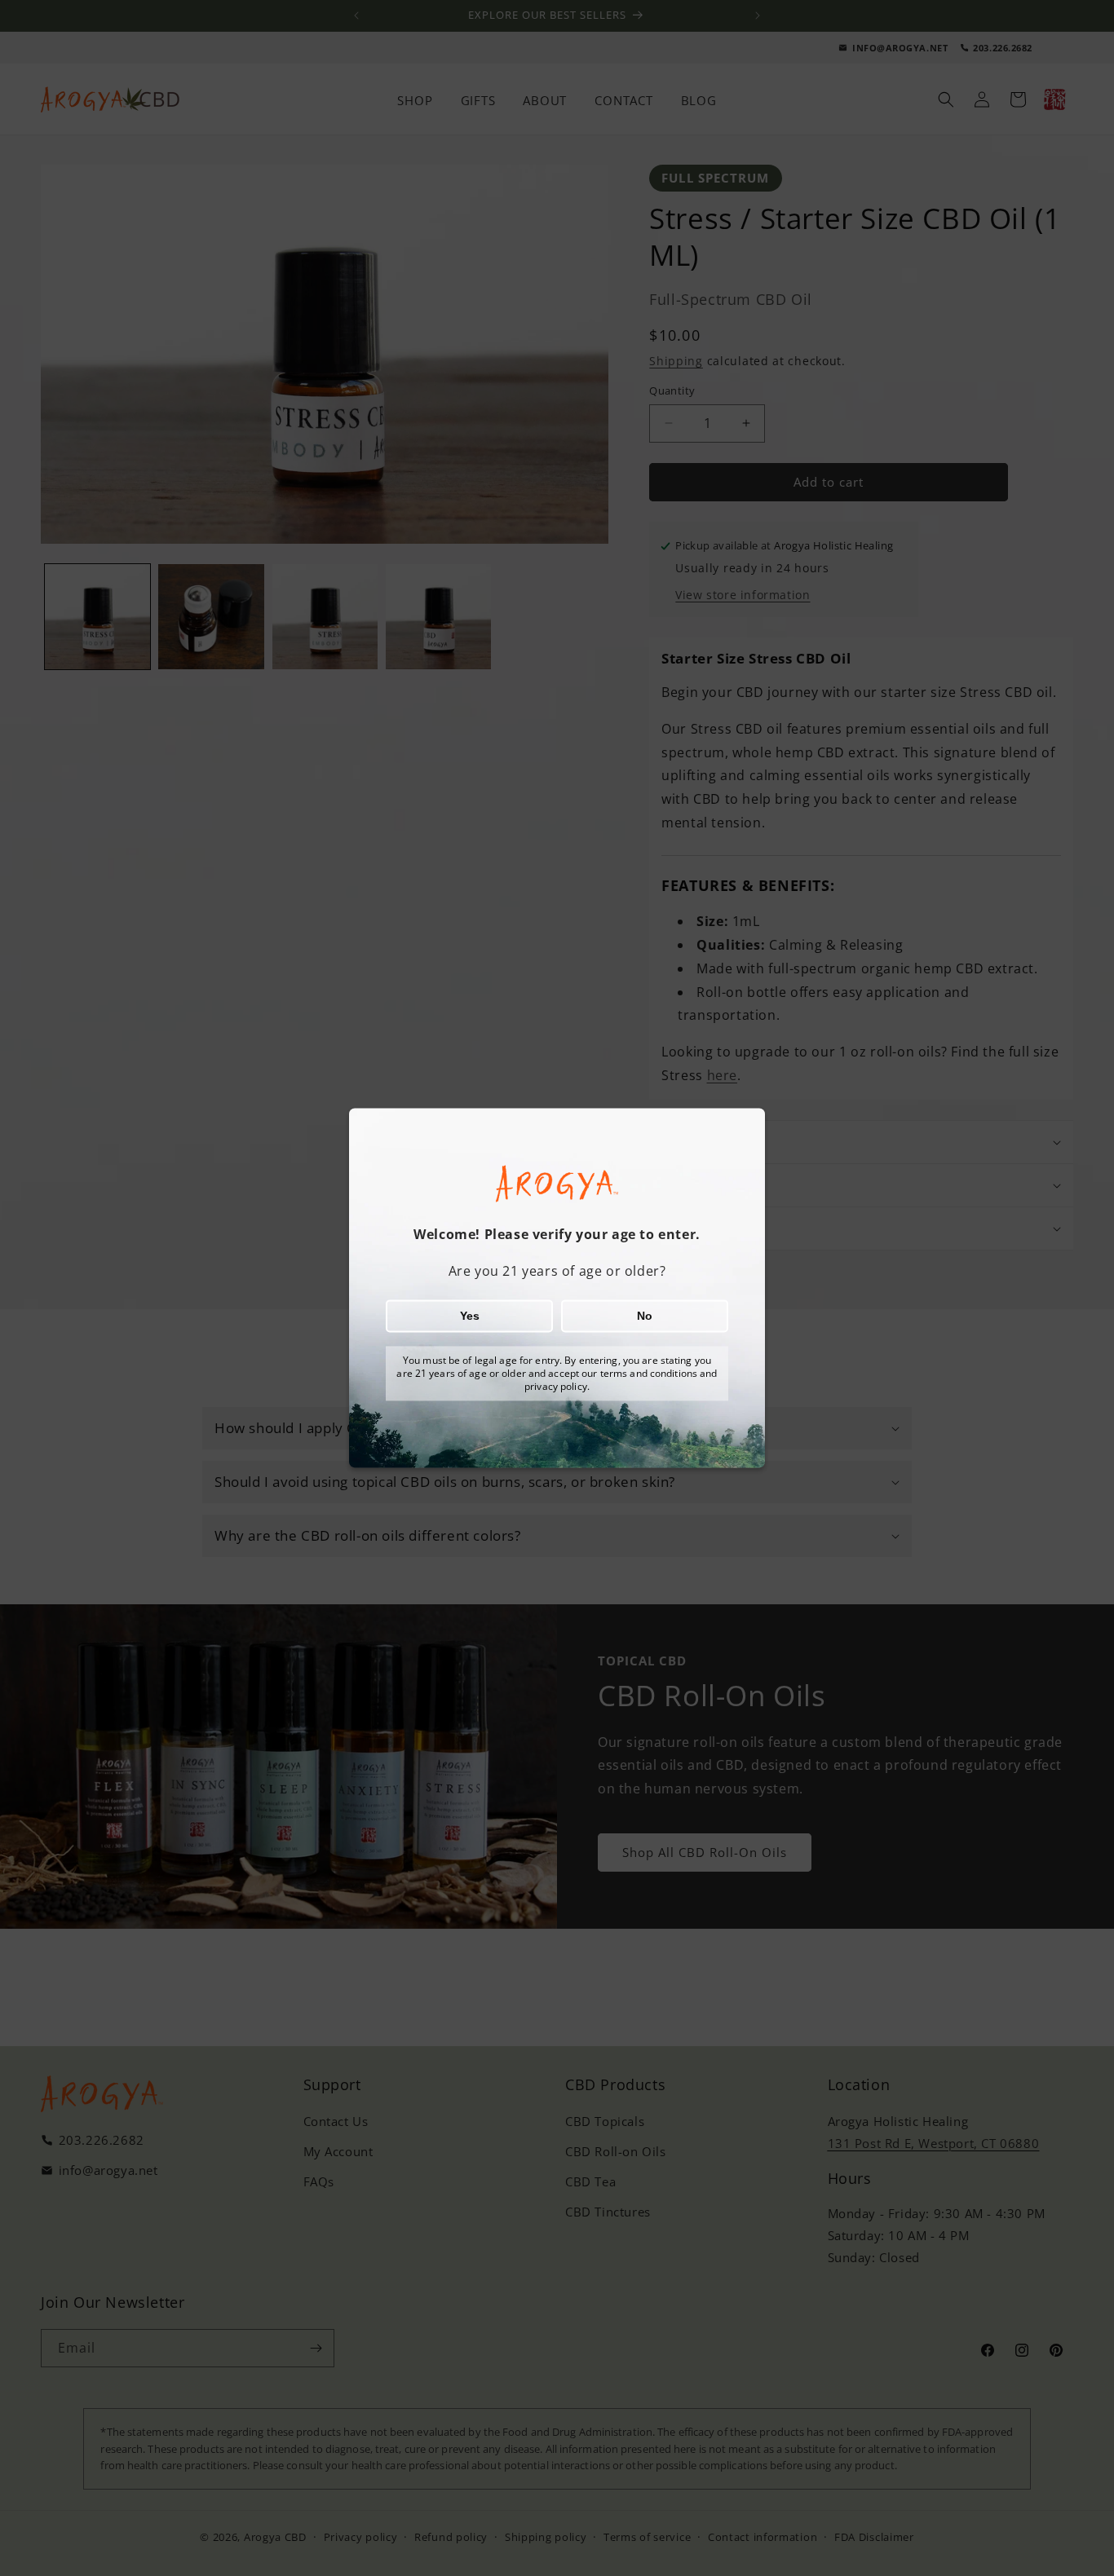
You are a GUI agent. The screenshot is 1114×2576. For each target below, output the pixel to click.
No (645, 1317)
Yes (470, 1317)
